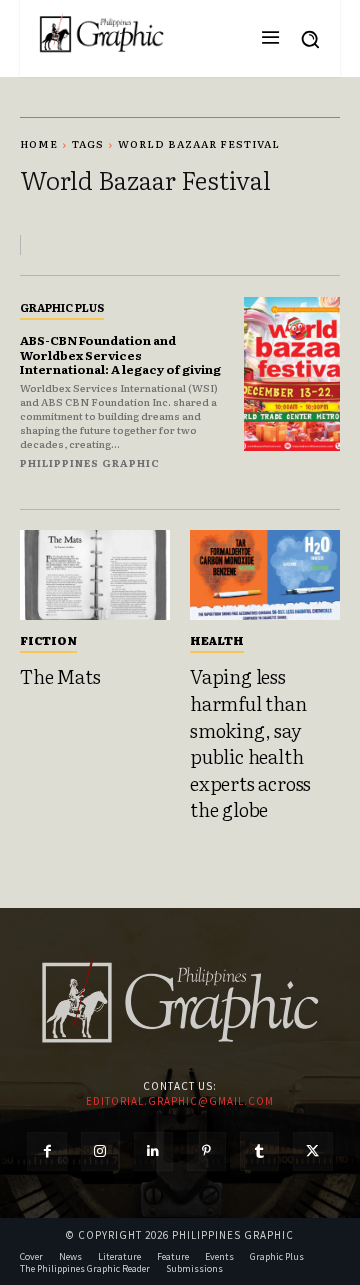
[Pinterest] (206, 1151)
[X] (312, 1151)
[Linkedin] (153, 1151)
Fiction (48, 640)
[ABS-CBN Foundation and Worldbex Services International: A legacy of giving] (292, 374)
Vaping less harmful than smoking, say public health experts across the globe (250, 742)
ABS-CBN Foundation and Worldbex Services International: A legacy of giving (120, 354)
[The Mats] (95, 575)
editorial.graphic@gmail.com (180, 1101)
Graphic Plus (62, 307)
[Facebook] (46, 1151)
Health (217, 640)
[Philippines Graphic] (101, 33)
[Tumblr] (259, 1151)
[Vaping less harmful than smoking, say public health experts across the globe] (265, 575)
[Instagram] (100, 1151)
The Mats (60, 676)
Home (39, 143)
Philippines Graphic (90, 462)
